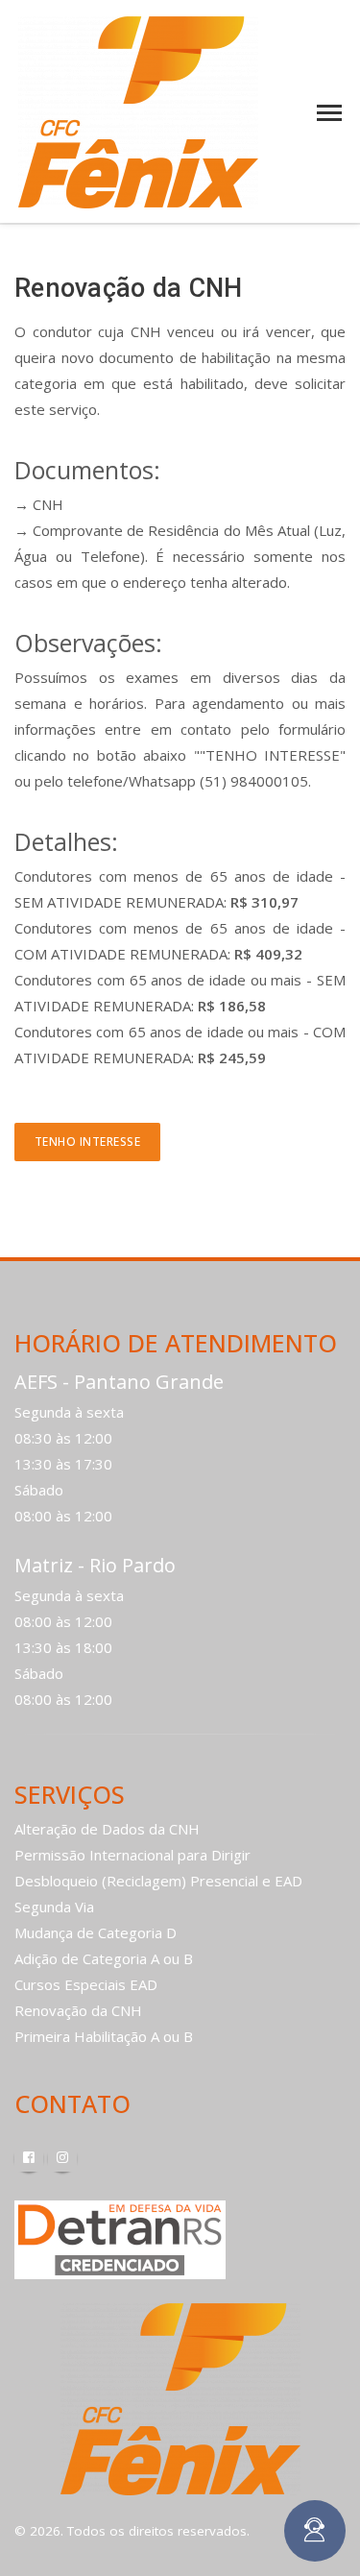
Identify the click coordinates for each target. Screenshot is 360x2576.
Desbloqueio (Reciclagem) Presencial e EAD (158, 1881)
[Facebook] (29, 2157)
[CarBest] (138, 110)
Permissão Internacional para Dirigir (132, 1855)
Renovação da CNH (78, 2010)
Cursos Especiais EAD (86, 1984)
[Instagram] (62, 2157)
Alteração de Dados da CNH (107, 1829)
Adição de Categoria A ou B (104, 1958)
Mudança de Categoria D (96, 1932)
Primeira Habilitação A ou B (104, 2036)
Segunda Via (54, 1907)
